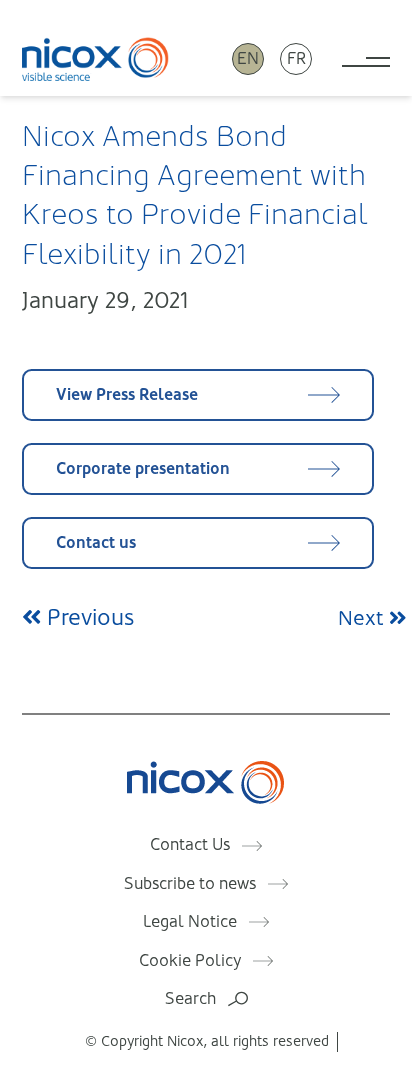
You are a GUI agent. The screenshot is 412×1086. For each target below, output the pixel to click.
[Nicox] (95, 59)
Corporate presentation (143, 468)
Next (363, 618)
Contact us (96, 542)
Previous (87, 617)
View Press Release (127, 394)
